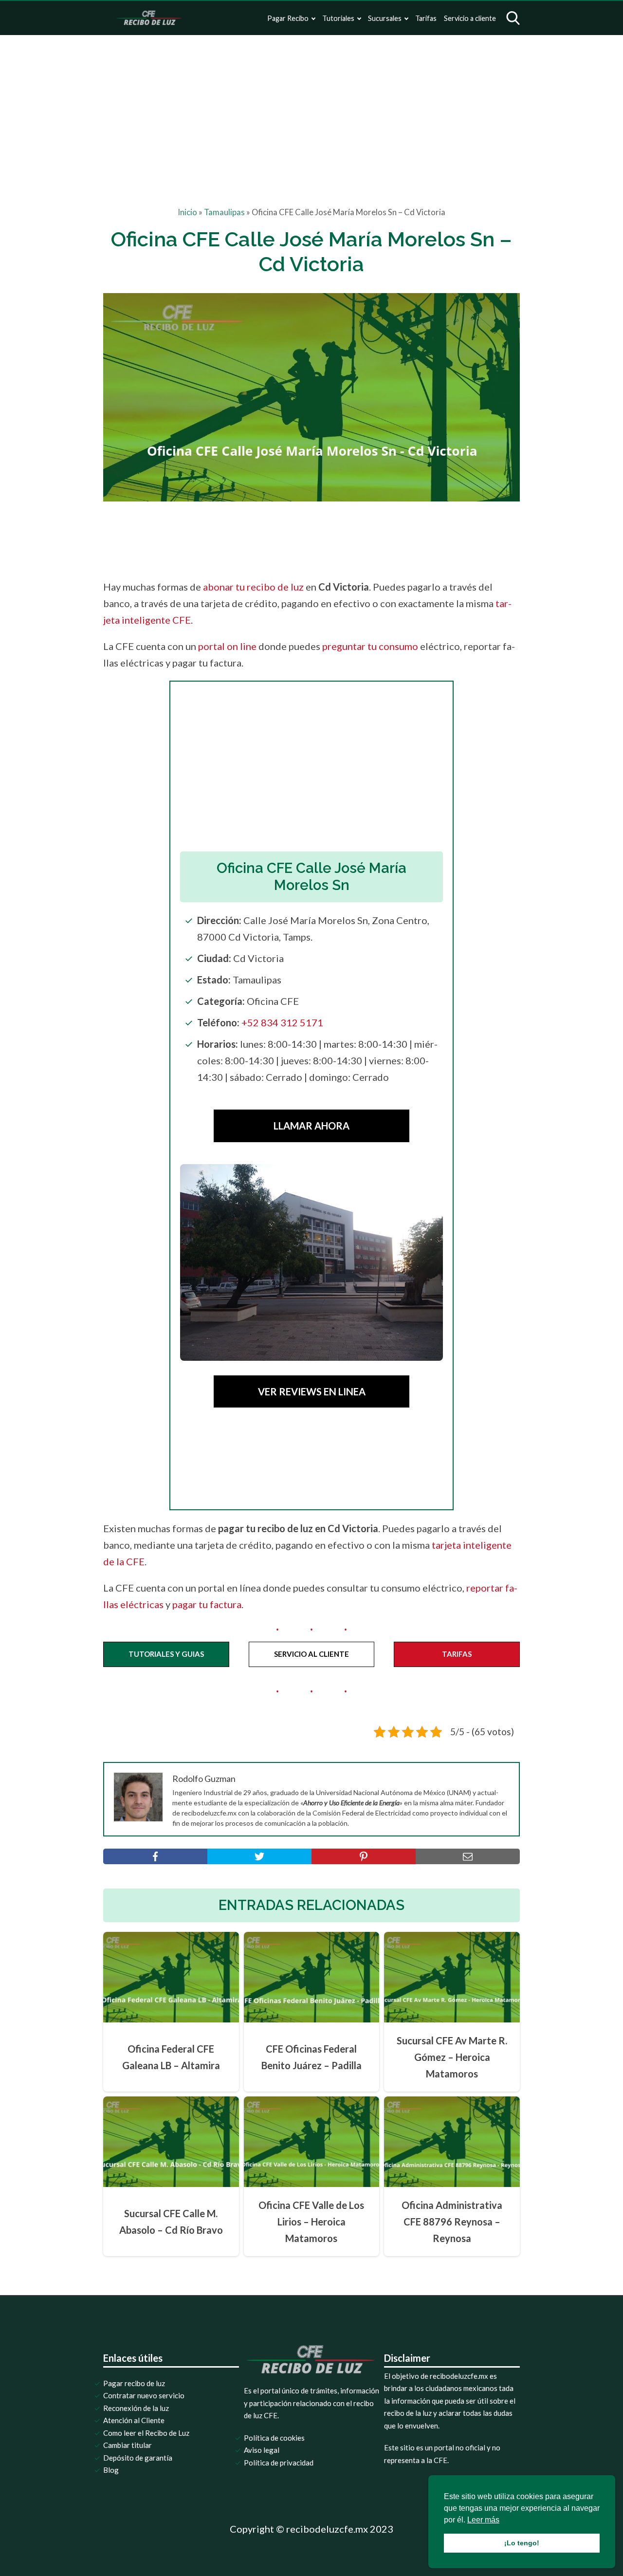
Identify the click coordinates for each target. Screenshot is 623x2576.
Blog (111, 2470)
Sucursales (385, 18)
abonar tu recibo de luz (253, 587)
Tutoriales (338, 18)
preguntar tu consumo (370, 646)
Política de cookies (274, 2438)
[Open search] (513, 18)
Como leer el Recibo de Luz (146, 2433)
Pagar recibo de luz (134, 2383)
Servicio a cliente (470, 18)
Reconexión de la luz (136, 2408)
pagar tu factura (207, 1604)
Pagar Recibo (288, 18)
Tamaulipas (224, 212)
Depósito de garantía (138, 2458)
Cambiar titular (128, 2445)
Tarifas (426, 18)
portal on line (227, 646)
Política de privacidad (279, 2463)
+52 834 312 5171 (282, 1022)
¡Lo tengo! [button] (522, 2543)
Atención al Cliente (134, 2420)
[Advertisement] (311, 108)
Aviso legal (262, 2450)
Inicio (187, 212)
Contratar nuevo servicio (144, 2395)
